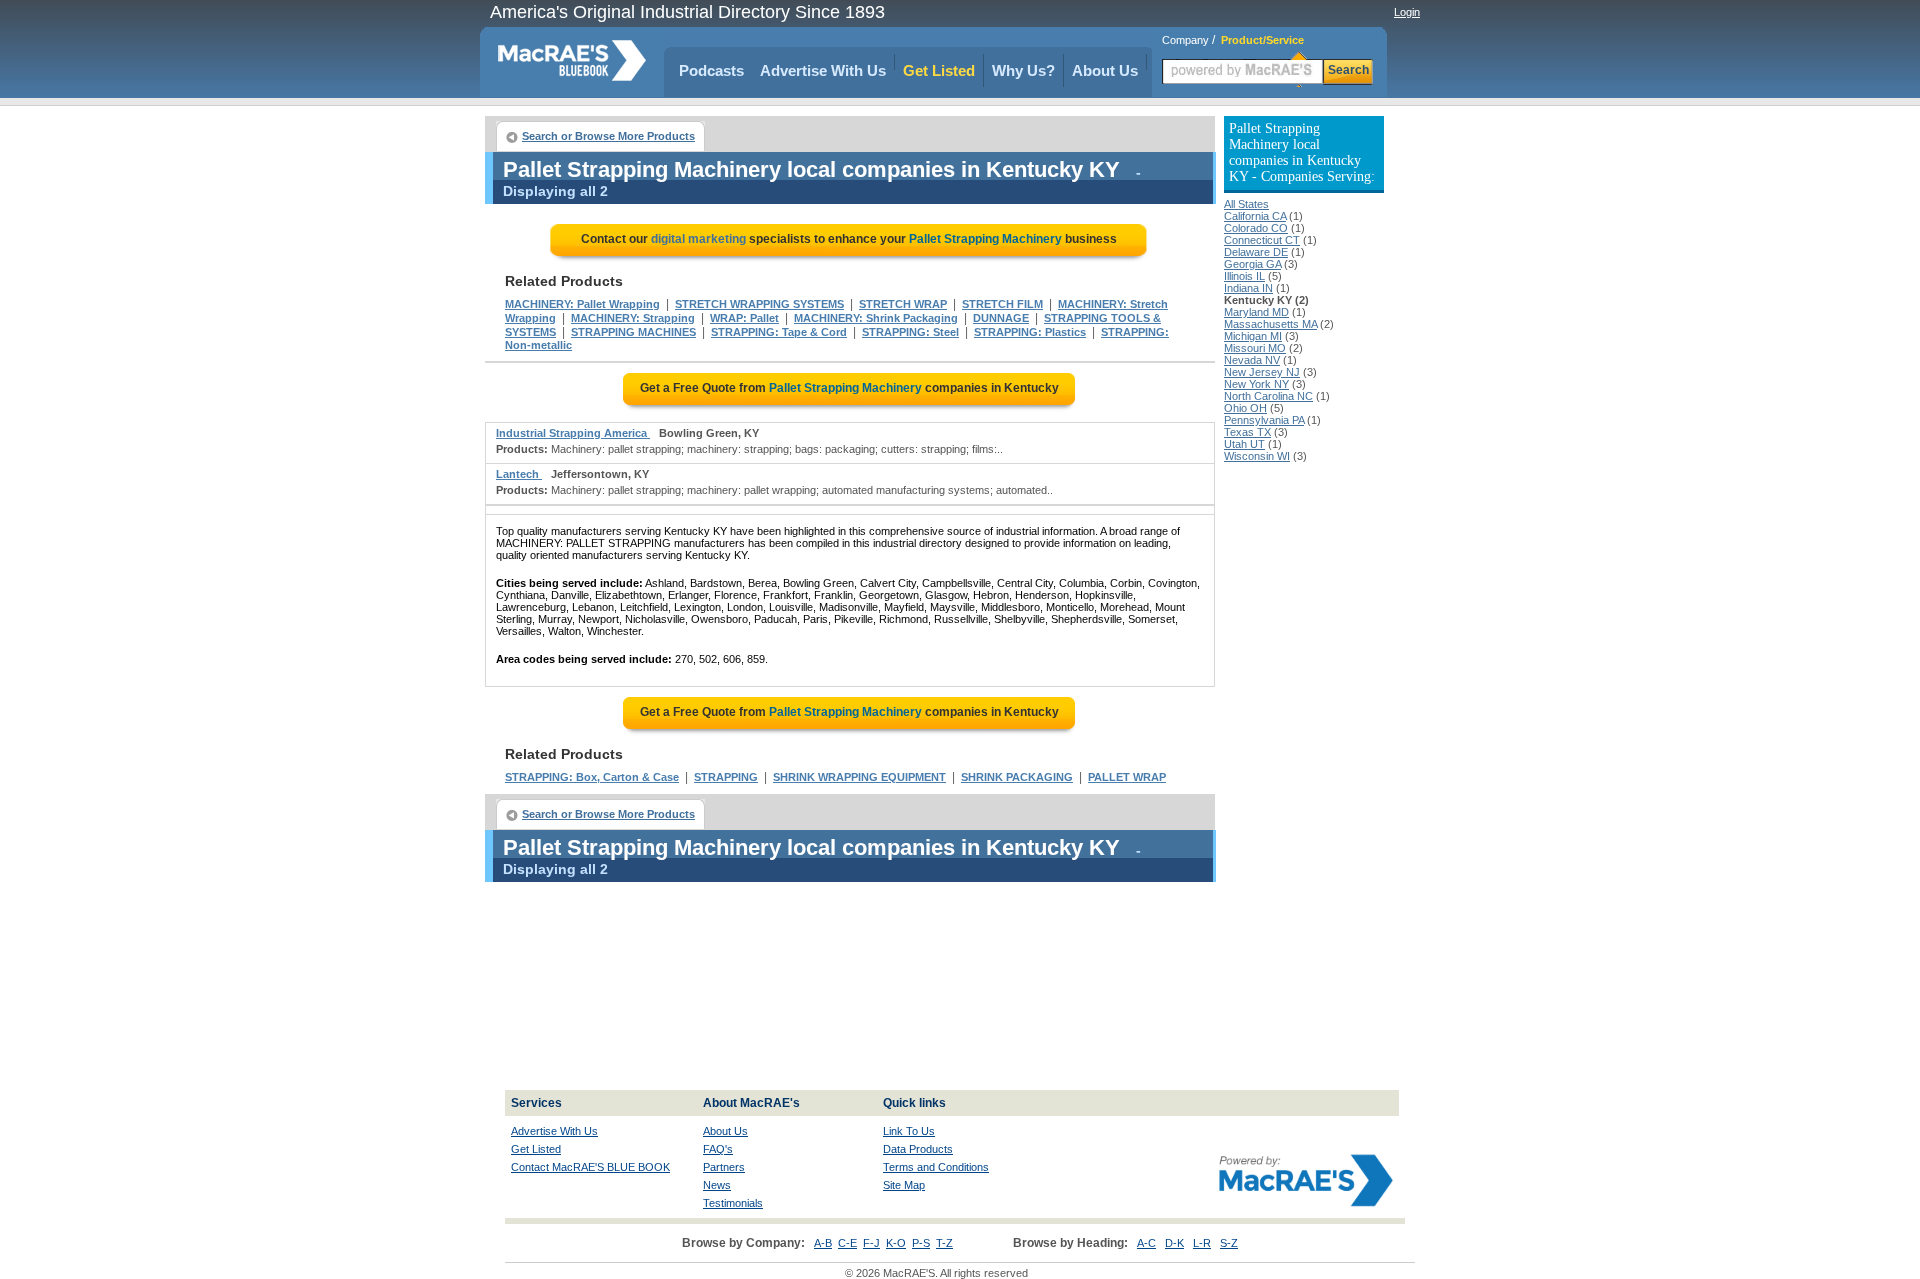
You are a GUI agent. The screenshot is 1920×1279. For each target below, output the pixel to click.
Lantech (519, 474)
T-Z (944, 1243)
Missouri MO (1255, 348)
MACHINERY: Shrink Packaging (876, 318)
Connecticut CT (1262, 240)
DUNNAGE (1001, 318)
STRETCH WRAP (903, 304)
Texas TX (1247, 432)
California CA (1255, 216)
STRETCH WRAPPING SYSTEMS (759, 304)
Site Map (904, 1185)
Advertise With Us (823, 70)
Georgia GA (1252, 264)
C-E (847, 1243)
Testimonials (733, 1203)
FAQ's (718, 1149)
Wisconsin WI (1257, 456)
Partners (724, 1167)
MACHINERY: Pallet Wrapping (582, 304)
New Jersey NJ (1262, 372)
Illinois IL (1244, 276)
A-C (1146, 1243)
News (717, 1185)
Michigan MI (1253, 336)
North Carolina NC (1268, 396)
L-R (1202, 1243)
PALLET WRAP (1127, 777)
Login (1407, 12)
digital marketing (698, 239)
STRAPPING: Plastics (1030, 332)
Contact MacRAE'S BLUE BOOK (590, 1167)
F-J (871, 1243)
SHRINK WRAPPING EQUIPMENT (859, 777)
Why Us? (1023, 70)
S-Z (1229, 1243)
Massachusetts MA (1270, 324)
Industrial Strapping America (573, 433)
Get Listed (939, 70)
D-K (1174, 1243)
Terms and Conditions (936, 1167)
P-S (921, 1243)
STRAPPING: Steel (910, 332)
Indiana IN (1248, 288)
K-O (896, 1243)
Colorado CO (1256, 228)
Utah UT (1244, 444)
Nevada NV (1252, 360)
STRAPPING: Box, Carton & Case (592, 777)
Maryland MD (1256, 312)
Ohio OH (1245, 408)
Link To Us (909, 1131)
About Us (1105, 70)
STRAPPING (726, 777)
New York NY (1256, 384)
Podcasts (711, 70)
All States (1246, 204)
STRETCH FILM (1002, 304)
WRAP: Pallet (744, 318)
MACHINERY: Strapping (633, 318)
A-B (823, 1243)
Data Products (918, 1149)
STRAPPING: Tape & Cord (779, 332)
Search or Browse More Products (608, 136)
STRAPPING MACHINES (633, 332)
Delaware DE (1256, 252)
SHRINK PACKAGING (1017, 777)
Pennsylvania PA (1264, 420)
